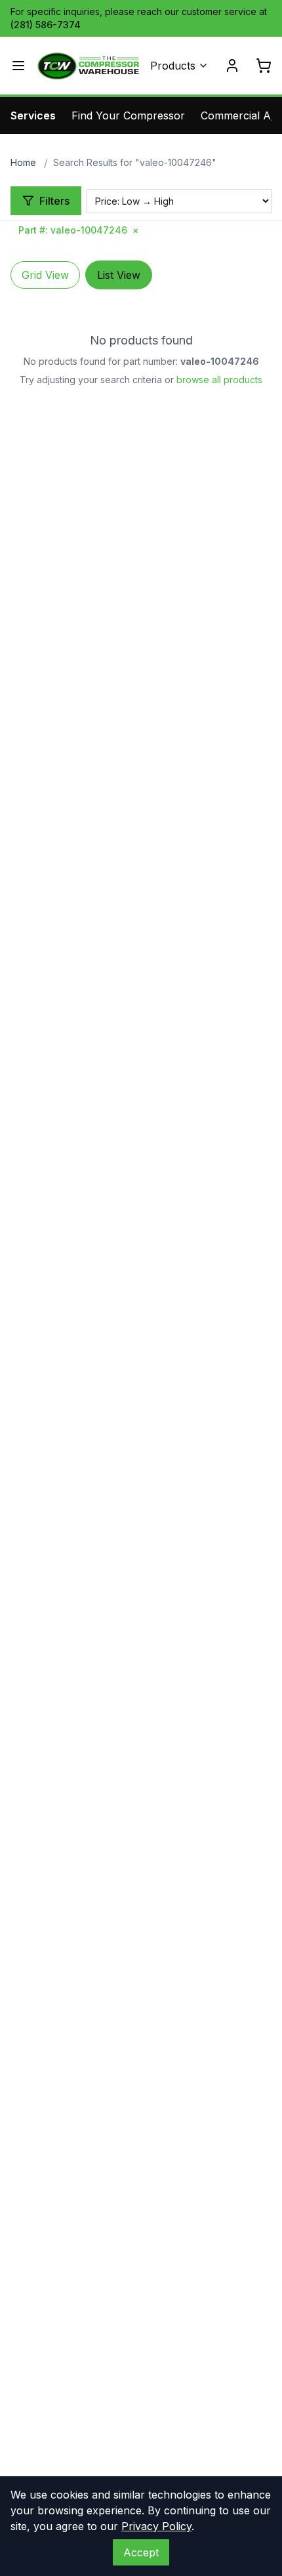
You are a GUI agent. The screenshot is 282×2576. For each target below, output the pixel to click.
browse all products (219, 380)
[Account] (232, 66)
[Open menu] (18, 66)
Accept (141, 2552)
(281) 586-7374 (46, 25)
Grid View (45, 275)
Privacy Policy (156, 2526)
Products (173, 66)
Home (23, 162)
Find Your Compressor (128, 115)
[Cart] (264, 66)
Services (33, 115)
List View (119, 275)
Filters (54, 201)
